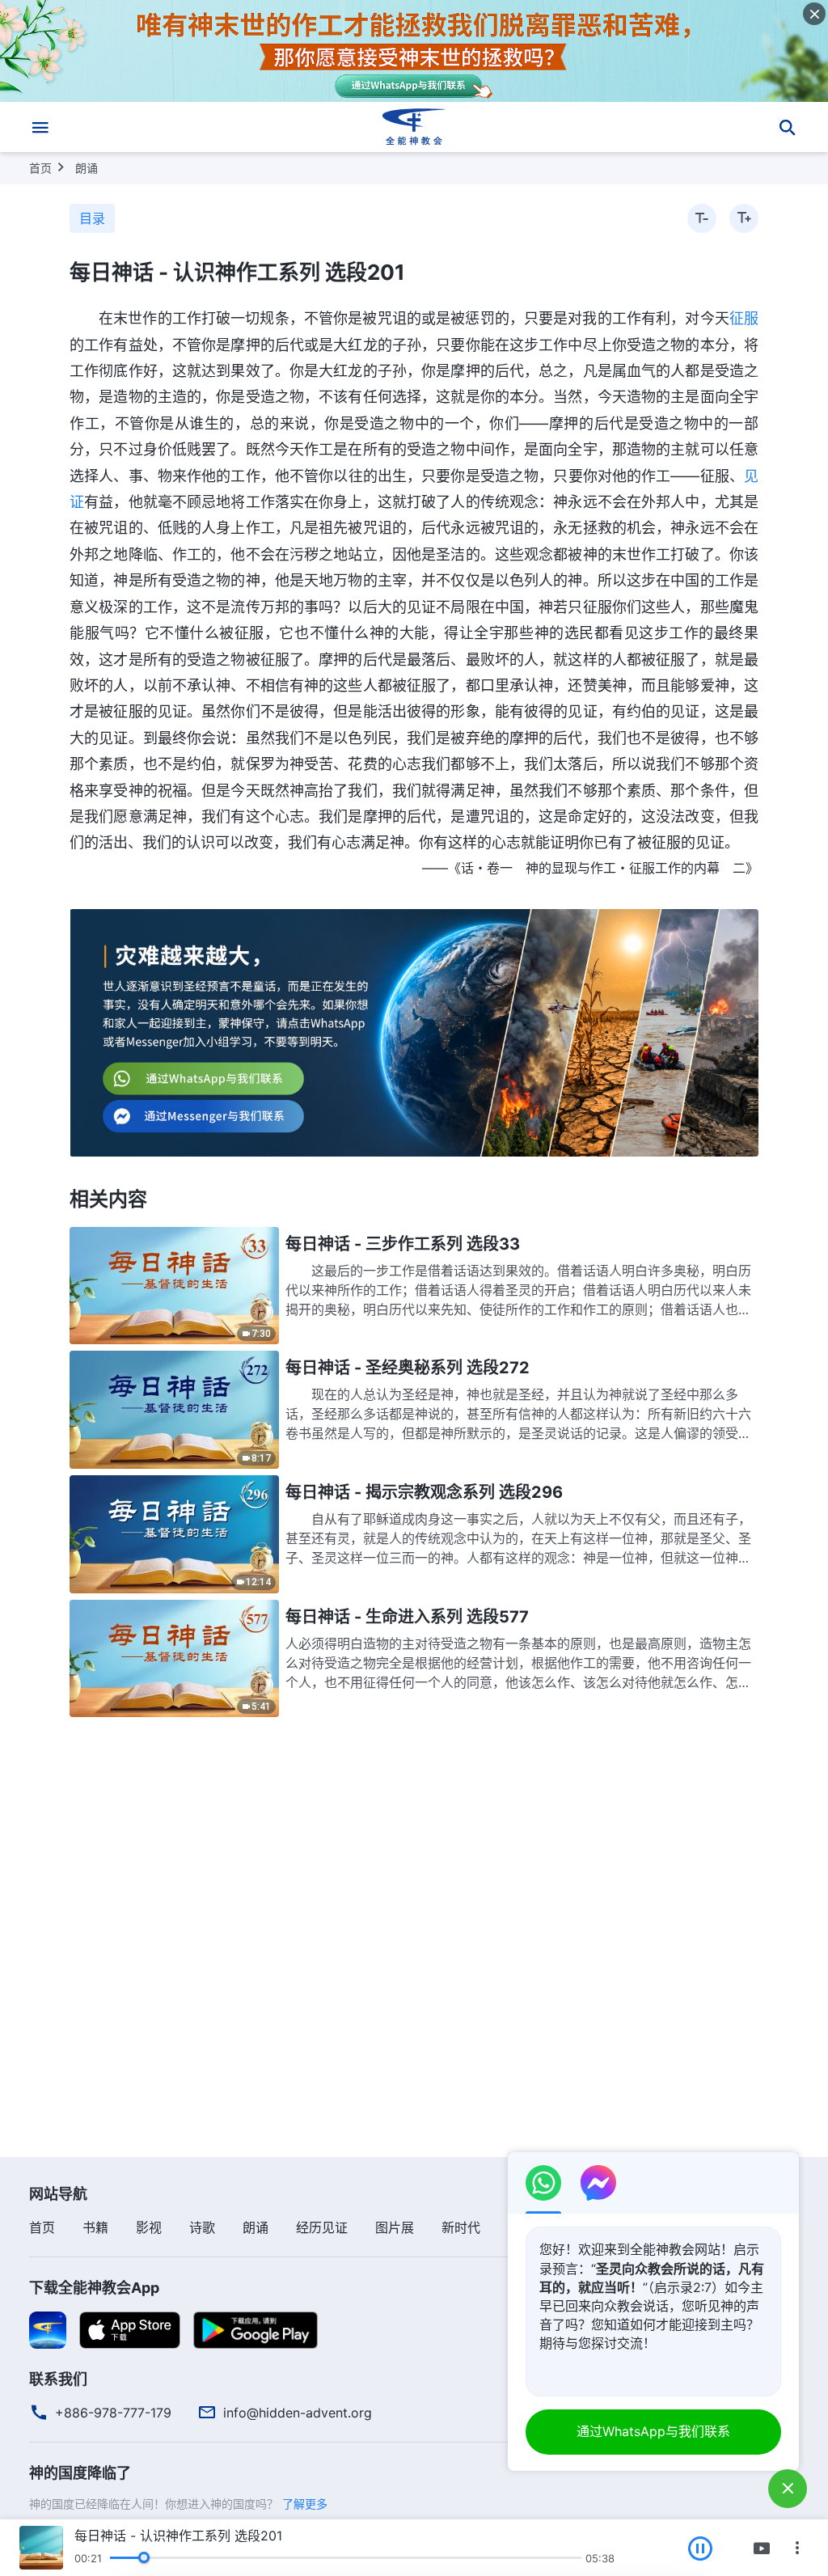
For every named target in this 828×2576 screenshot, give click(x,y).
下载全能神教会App (94, 2288)
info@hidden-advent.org (298, 2413)
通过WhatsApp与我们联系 (653, 2431)
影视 (149, 2227)
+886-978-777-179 (113, 2413)
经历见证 (322, 2227)
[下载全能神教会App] (48, 2329)
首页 (40, 168)
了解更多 (305, 2504)
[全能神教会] (414, 127)
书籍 (95, 2227)
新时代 (461, 2227)
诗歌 (202, 2227)
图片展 (395, 2227)
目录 (92, 218)
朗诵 (87, 168)
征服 (744, 318)
